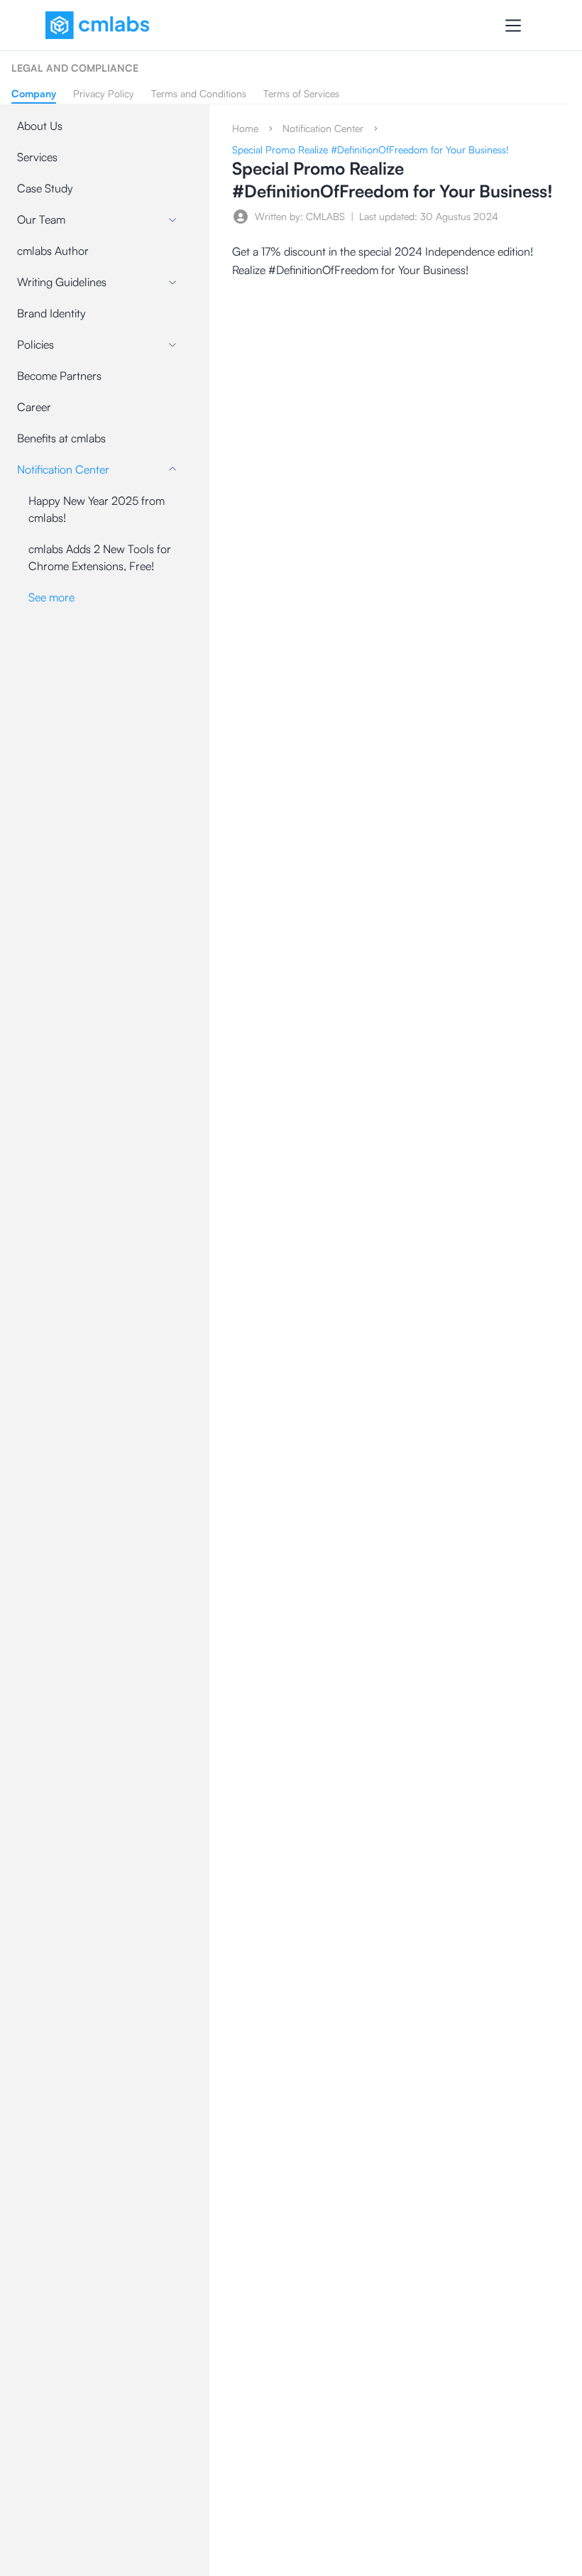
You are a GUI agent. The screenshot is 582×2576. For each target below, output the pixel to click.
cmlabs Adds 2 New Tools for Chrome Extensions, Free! (100, 557)
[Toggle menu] (513, 26)
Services (37, 157)
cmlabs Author (53, 251)
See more (51, 597)
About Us (40, 126)
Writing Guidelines (62, 282)
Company (34, 93)
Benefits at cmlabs (61, 438)
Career (34, 407)
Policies (35, 344)
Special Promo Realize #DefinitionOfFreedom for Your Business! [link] (370, 149)
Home (245, 128)
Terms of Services (301, 93)
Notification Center (63, 469)
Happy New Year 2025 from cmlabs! (97, 509)
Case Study (45, 188)
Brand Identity (51, 313)
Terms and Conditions (199, 93)
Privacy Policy (104, 93)
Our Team (41, 219)
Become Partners (59, 376)
